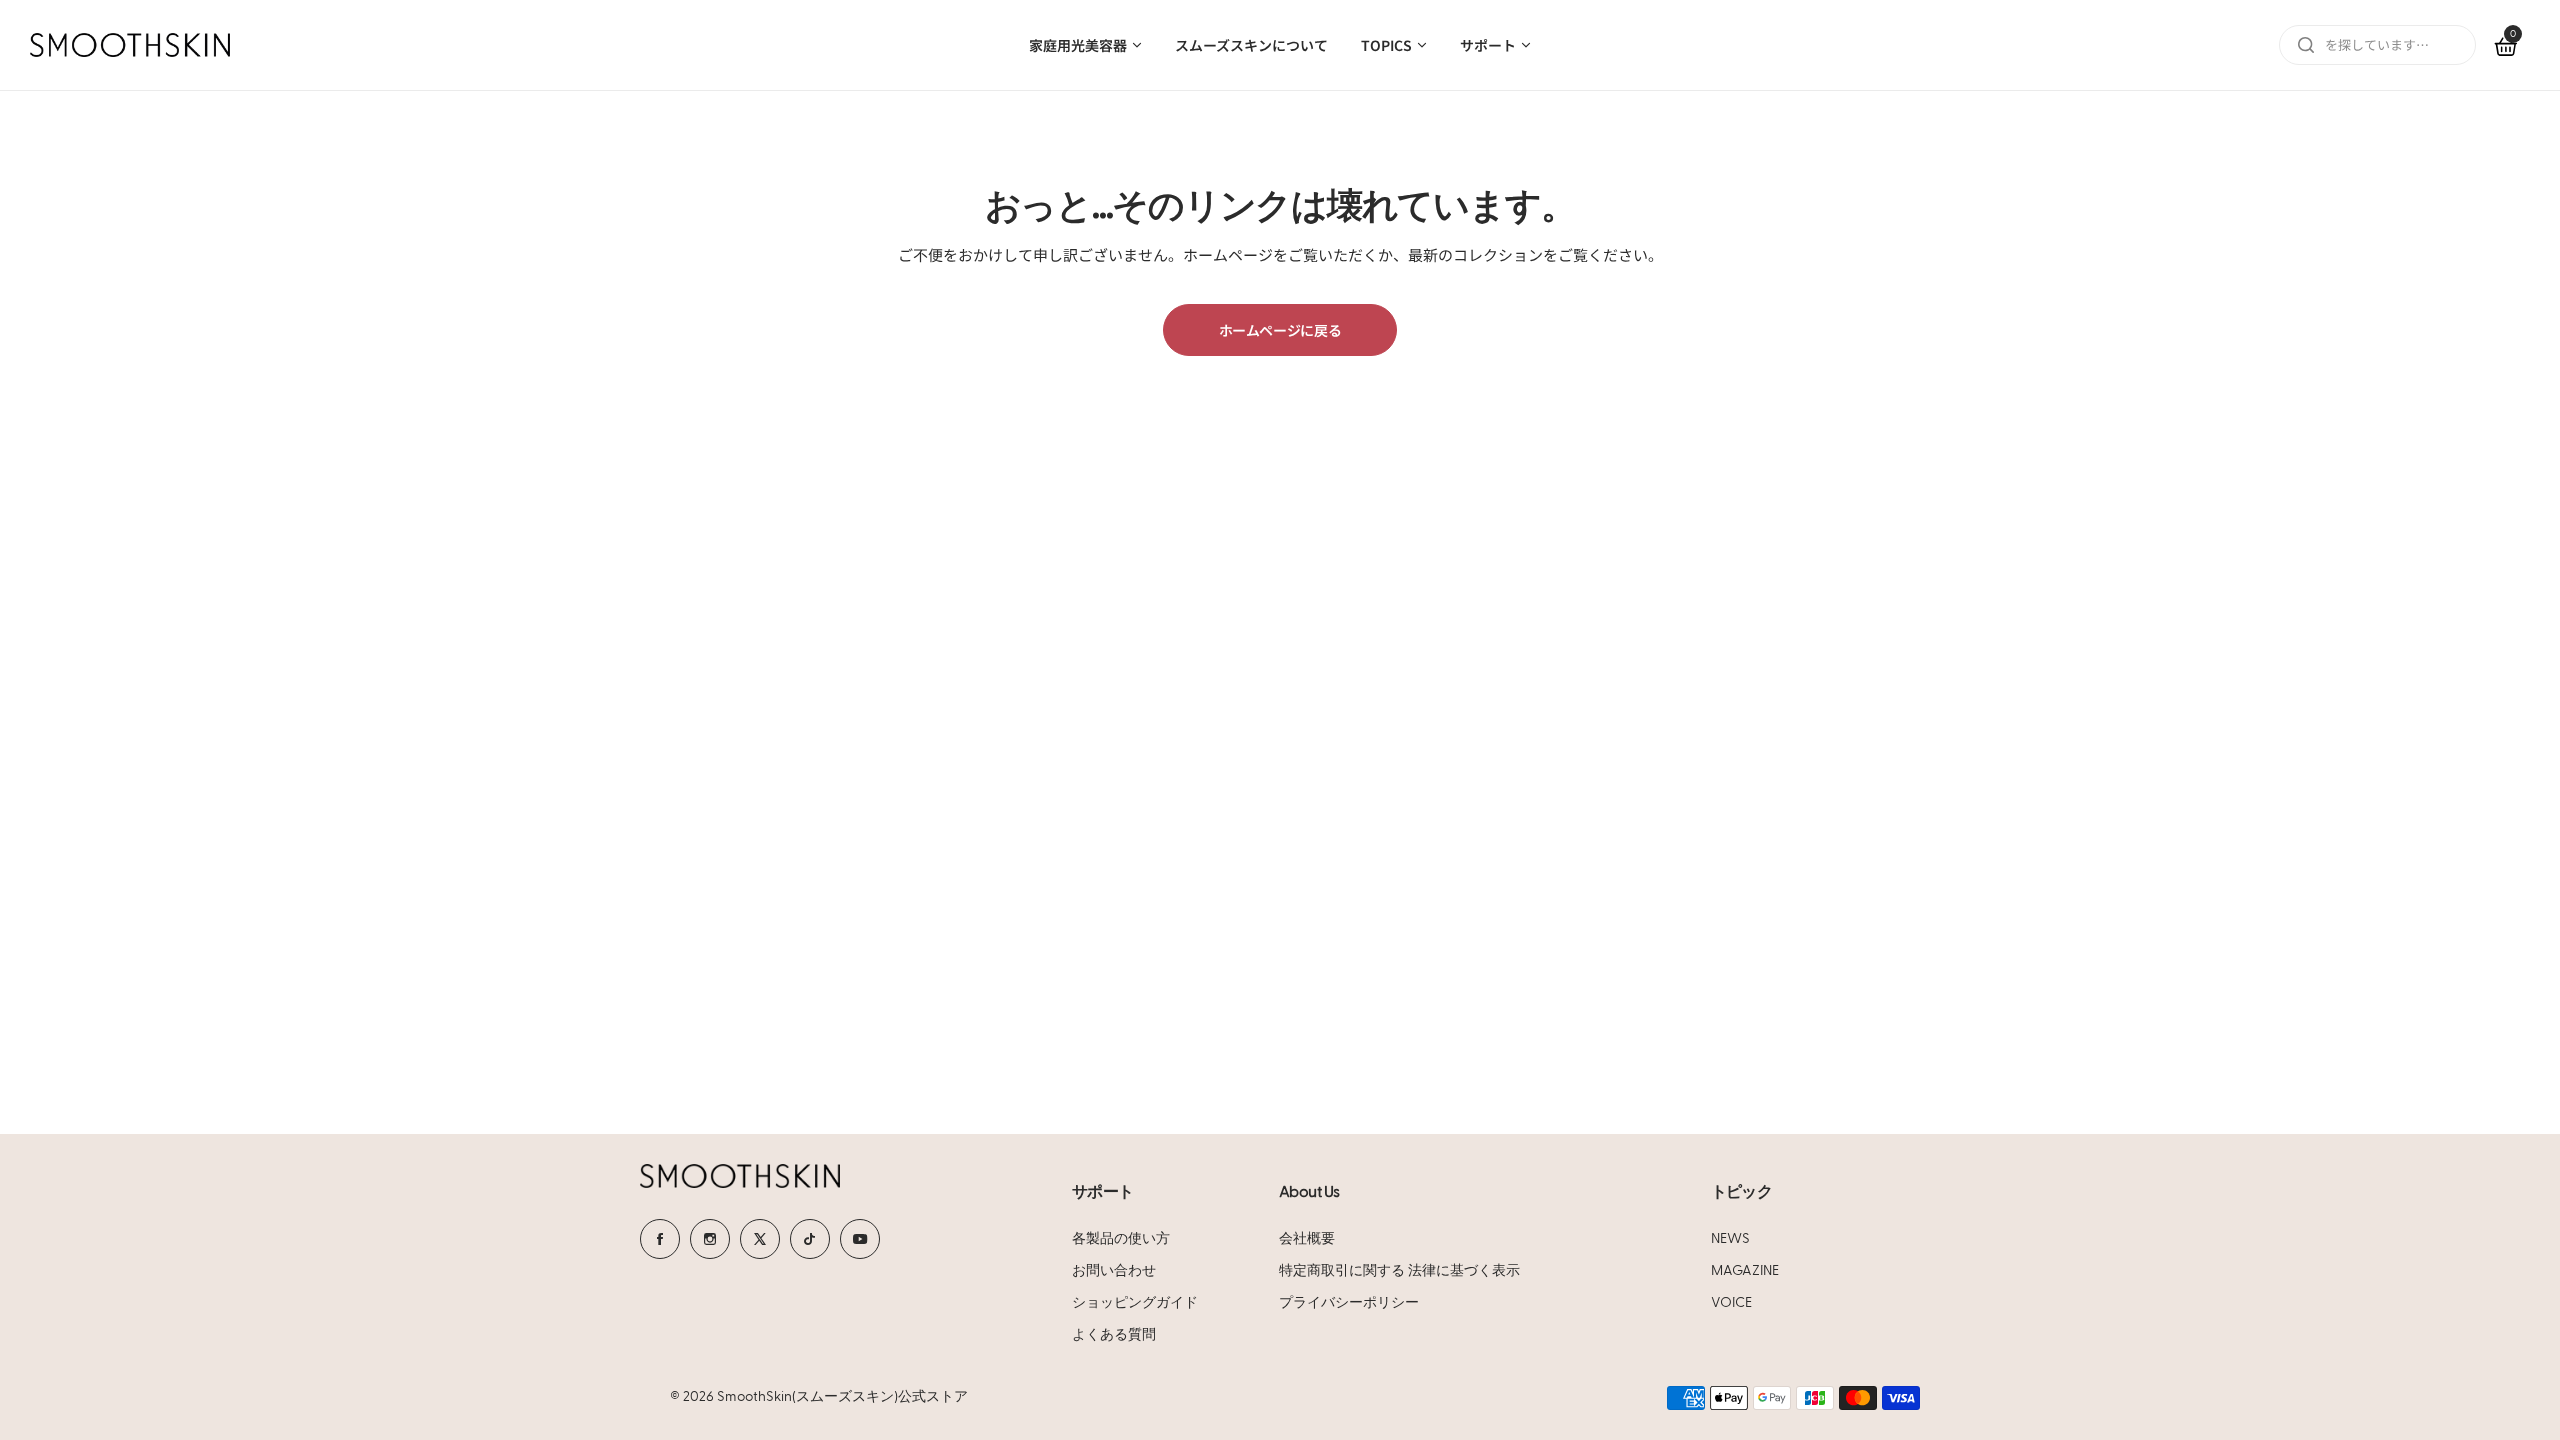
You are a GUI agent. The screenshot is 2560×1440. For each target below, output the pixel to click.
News (1730, 1239)
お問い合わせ (1114, 1271)
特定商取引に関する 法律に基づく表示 (1399, 1271)
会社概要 (1307, 1239)
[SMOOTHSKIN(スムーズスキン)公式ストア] (130, 45)
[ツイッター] (760, 1239)
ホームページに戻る (1280, 330)
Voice (1731, 1303)
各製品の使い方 (1121, 1239)
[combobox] (2377, 45)
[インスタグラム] (710, 1239)
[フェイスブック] (660, 1239)
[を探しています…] (2306, 45)
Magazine (1745, 1271)
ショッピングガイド (1135, 1303)
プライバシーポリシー (1349, 1303)
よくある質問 (1114, 1335)
